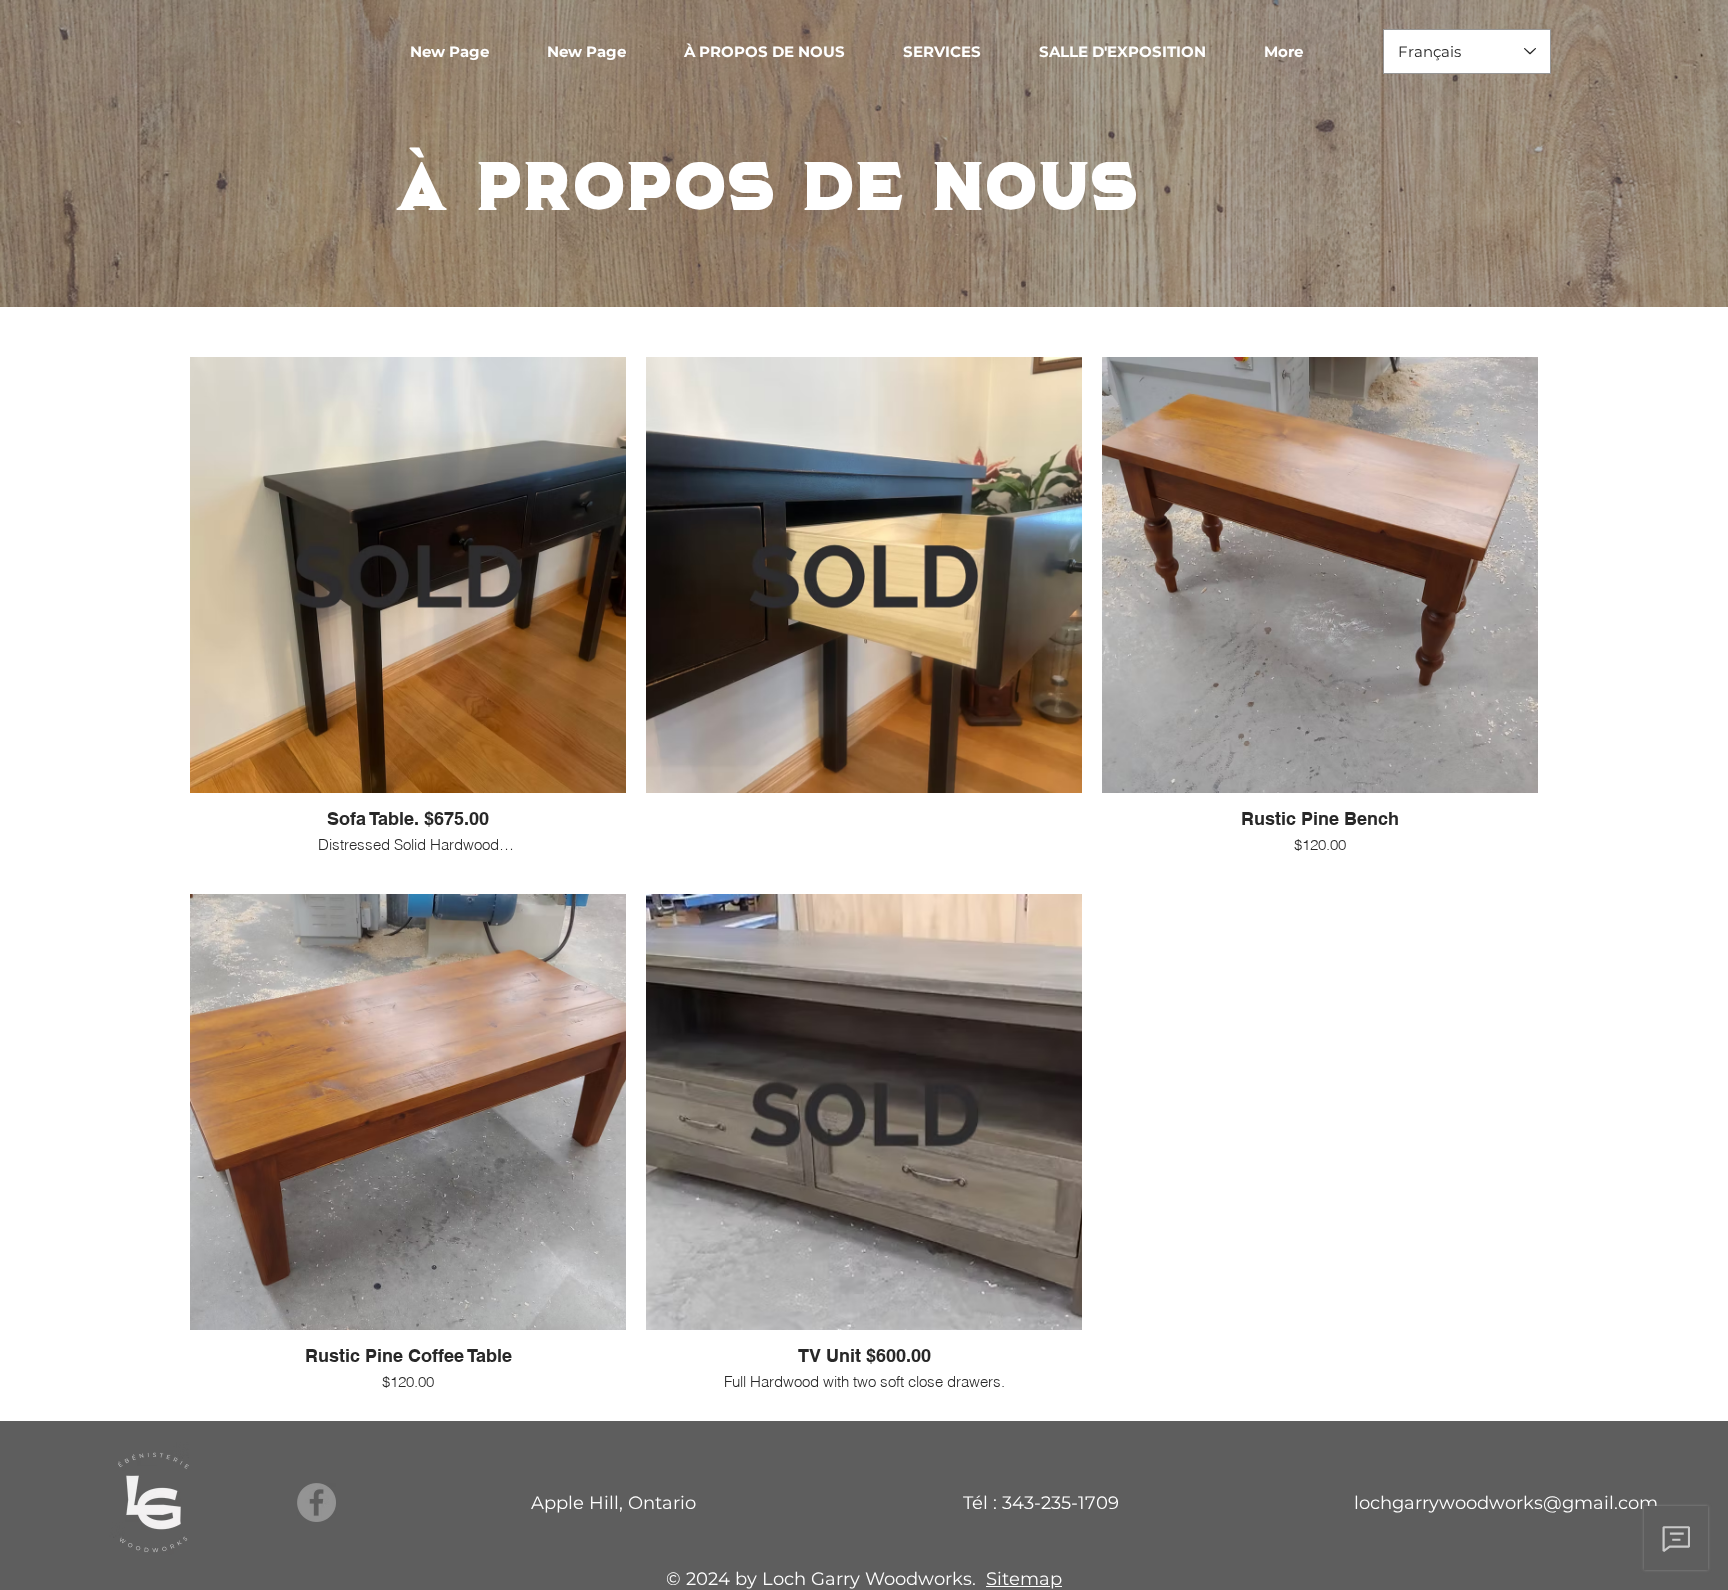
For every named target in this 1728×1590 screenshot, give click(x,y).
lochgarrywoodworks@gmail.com (1506, 1503)
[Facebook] (316, 1502)
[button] (956, 51)
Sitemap (1024, 1579)
